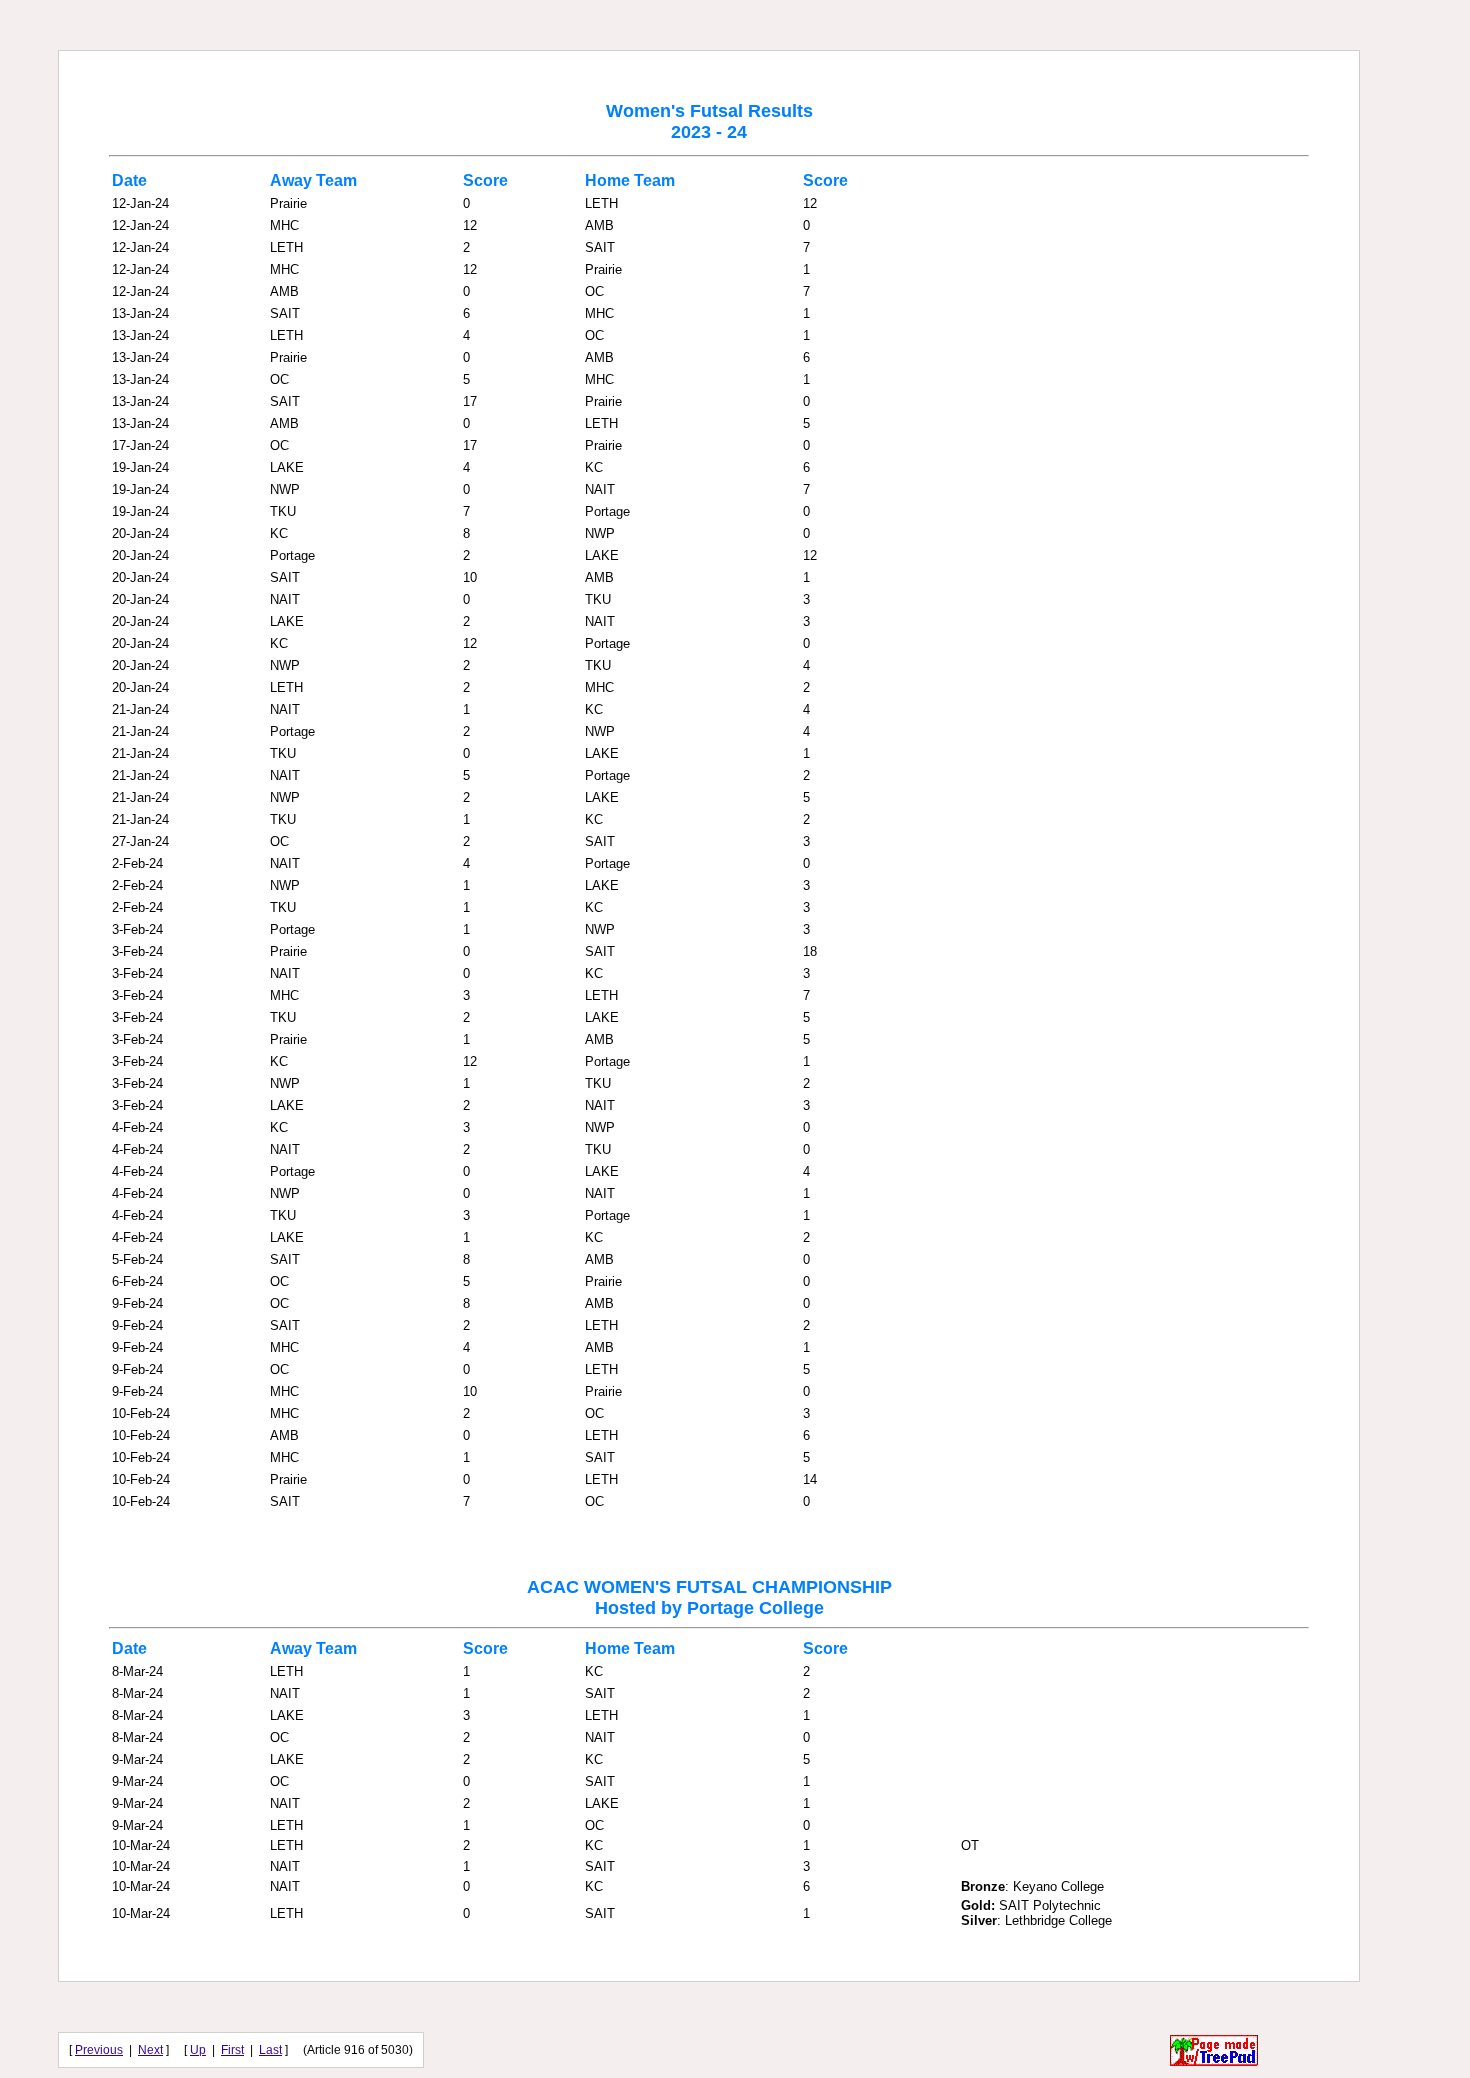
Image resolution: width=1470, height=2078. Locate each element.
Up (198, 2050)
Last (270, 2050)
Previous (99, 2050)
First (232, 2050)
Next (150, 2050)
